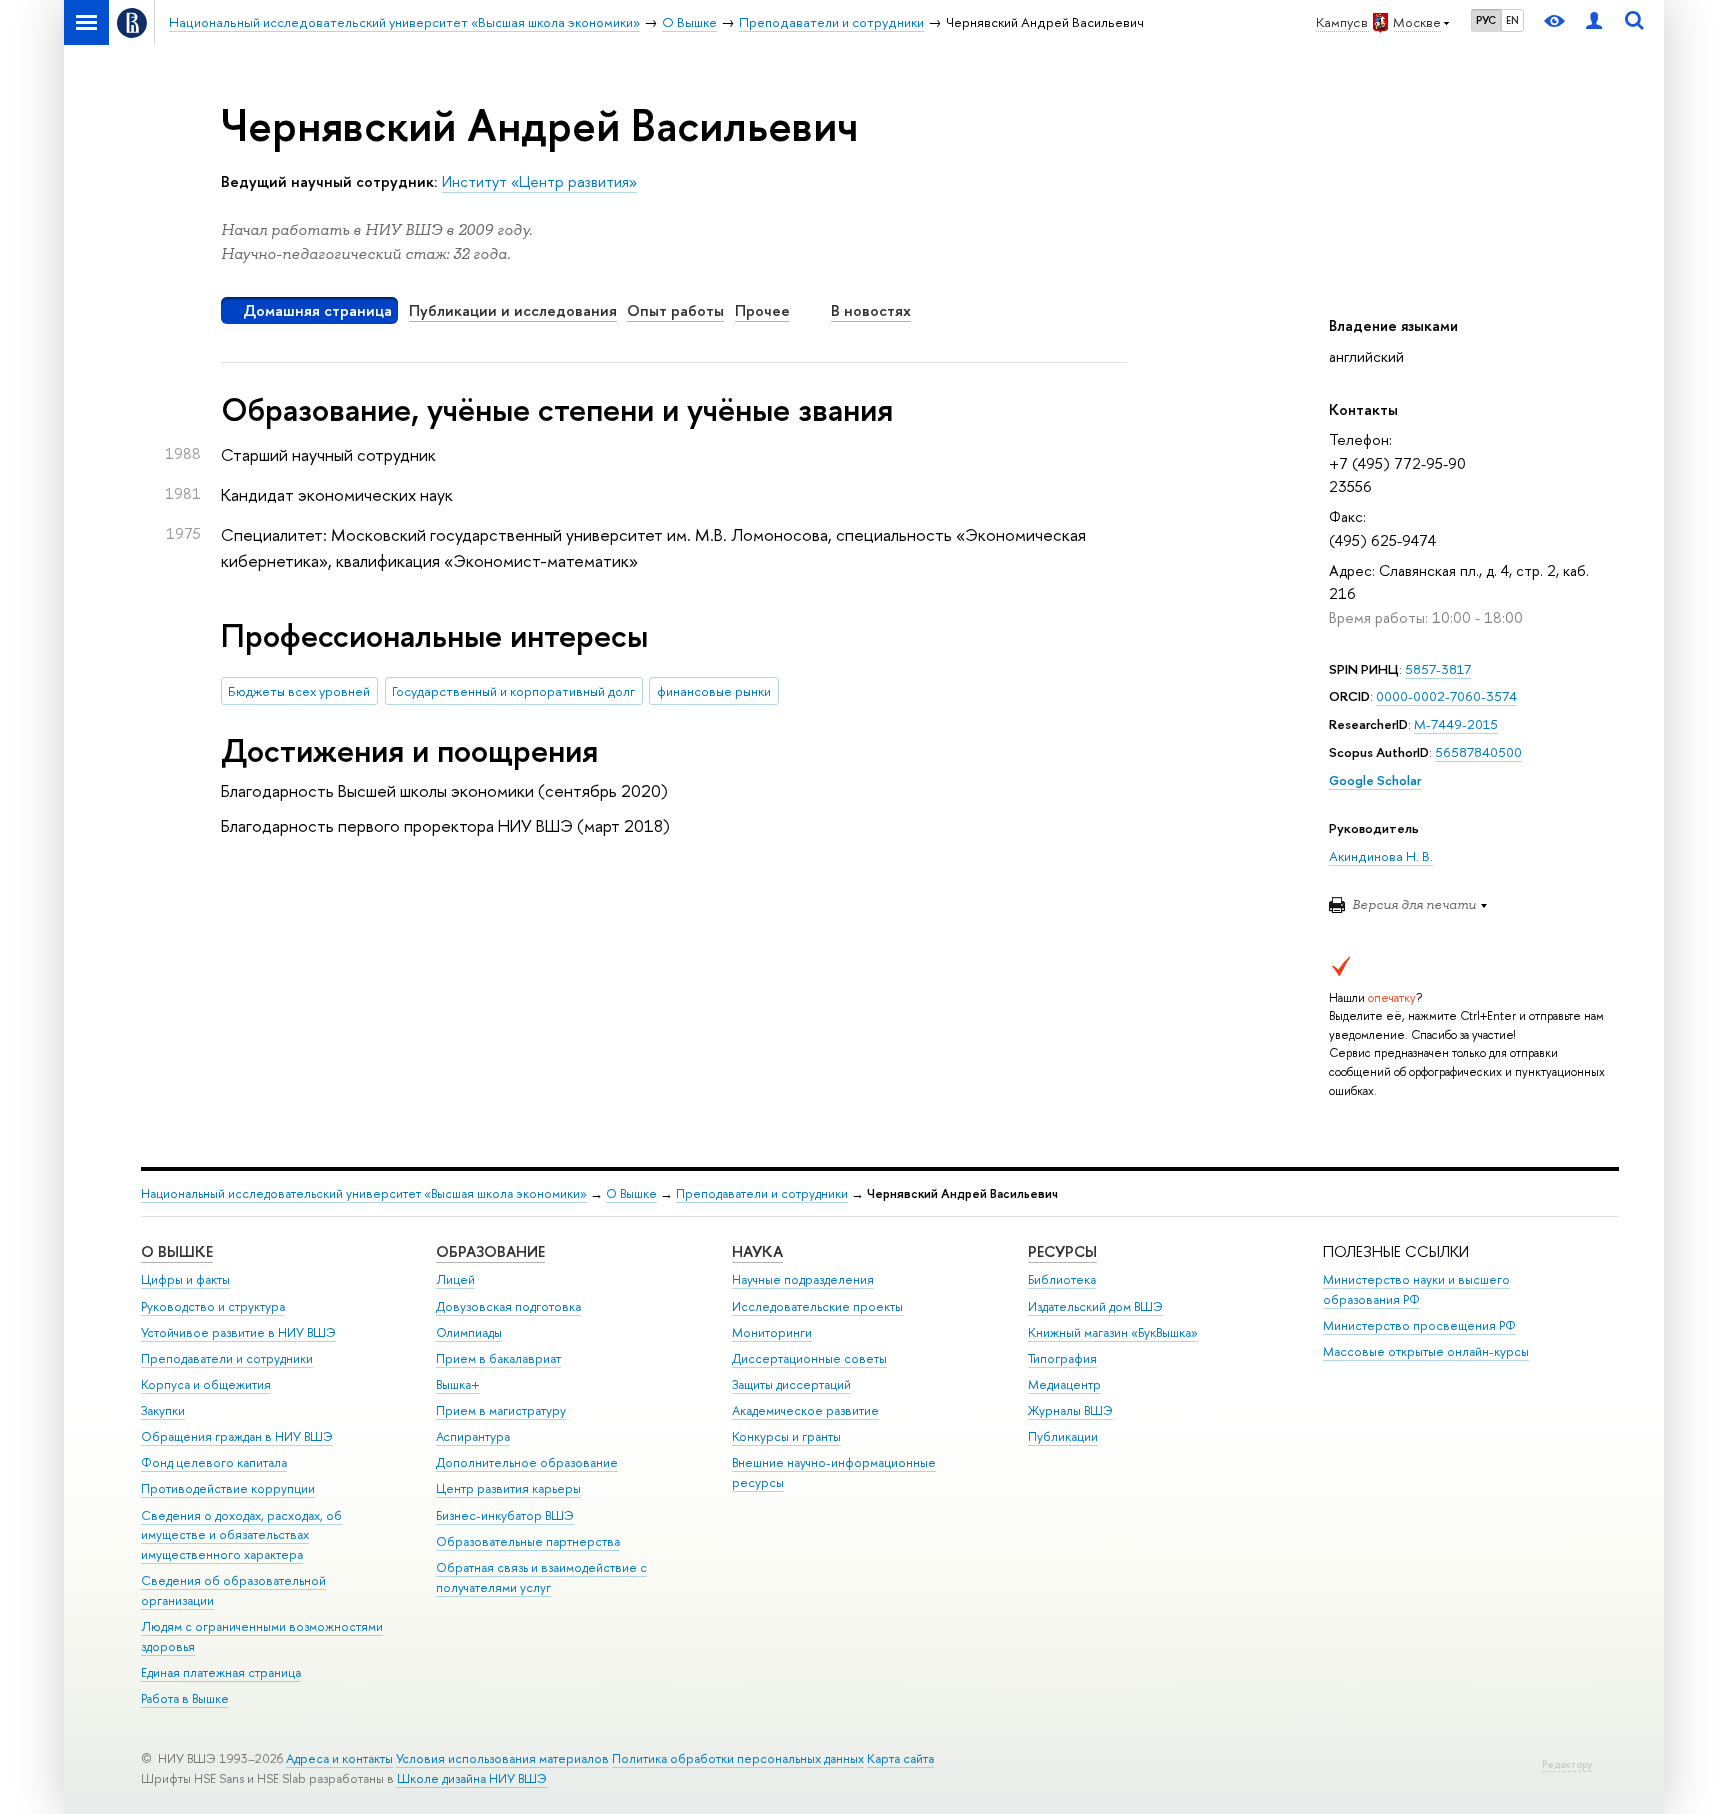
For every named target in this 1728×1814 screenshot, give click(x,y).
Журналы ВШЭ (1070, 1410)
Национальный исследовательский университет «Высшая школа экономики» (364, 1193)
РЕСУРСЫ (1062, 1251)
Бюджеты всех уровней (299, 691)
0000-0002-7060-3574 (1446, 696)
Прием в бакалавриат (498, 1358)
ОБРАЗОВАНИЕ (490, 1251)
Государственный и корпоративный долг (513, 691)
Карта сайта (900, 1758)
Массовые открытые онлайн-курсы (1426, 1351)
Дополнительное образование (527, 1462)
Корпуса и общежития (206, 1384)
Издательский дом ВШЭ (1095, 1306)
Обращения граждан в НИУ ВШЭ (237, 1436)
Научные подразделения (803, 1279)
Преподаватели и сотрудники (762, 1193)
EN (1512, 20)
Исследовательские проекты (817, 1306)
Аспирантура (473, 1436)
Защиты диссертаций (791, 1384)
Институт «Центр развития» (539, 181)
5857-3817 (1438, 669)
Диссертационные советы (809, 1358)
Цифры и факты (185, 1279)
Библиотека (1062, 1279)
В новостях (871, 310)
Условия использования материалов (502, 1758)
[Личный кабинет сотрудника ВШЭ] (1594, 22)
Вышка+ (458, 1384)
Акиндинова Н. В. (1381, 856)
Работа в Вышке (185, 1698)
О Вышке (631, 1193)
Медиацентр (1064, 1384)
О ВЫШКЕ (177, 1251)
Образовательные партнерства (528, 1541)
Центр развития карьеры (508, 1488)
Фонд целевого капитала (214, 1462)
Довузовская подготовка (508, 1306)
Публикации (1063, 1436)
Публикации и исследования (513, 310)
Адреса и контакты (339, 1758)
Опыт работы (675, 310)
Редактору (1567, 1764)
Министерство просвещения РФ (1419, 1325)
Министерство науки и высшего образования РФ (1416, 1289)
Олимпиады (469, 1332)
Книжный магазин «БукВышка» (1113, 1332)
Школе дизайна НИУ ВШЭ (472, 1778)
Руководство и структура (213, 1306)
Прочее (762, 310)
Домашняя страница (317, 310)
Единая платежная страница (221, 1672)
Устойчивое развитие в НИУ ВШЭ (238, 1332)
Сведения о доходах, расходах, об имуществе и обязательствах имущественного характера (241, 1535)
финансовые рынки (714, 691)
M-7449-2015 (1456, 724)
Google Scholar (1375, 780)
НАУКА (757, 1251)
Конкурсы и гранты (786, 1436)
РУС (1486, 20)
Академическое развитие (805, 1410)
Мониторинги (772, 1332)
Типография (1062, 1358)
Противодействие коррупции (228, 1488)
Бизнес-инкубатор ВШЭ (505, 1515)
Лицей (455, 1279)
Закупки (163, 1410)
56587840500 (1478, 752)
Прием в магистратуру (501, 1410)
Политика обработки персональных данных (738, 1758)
